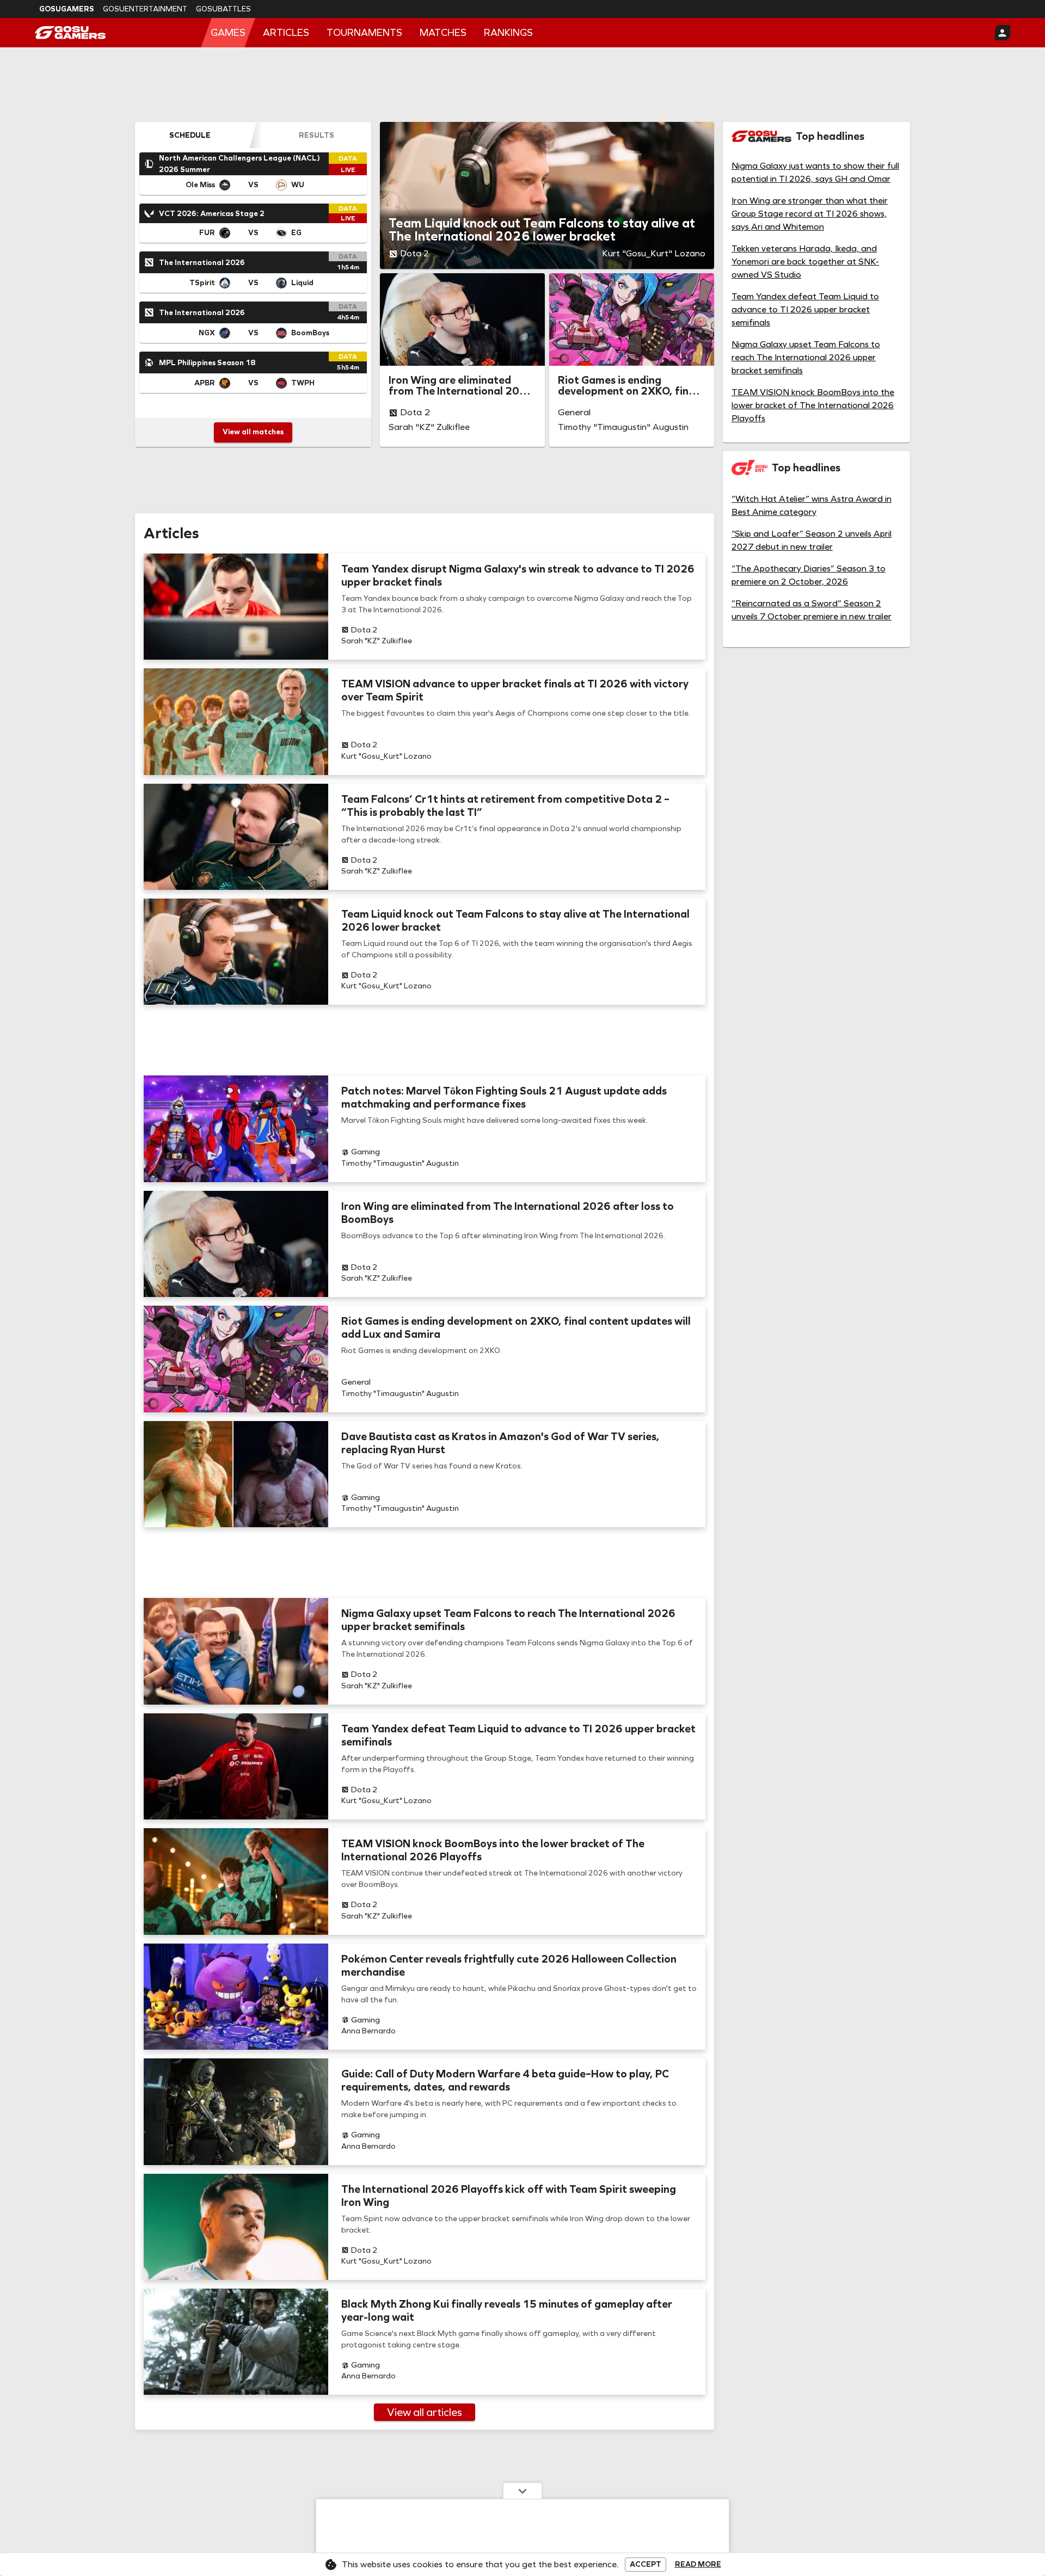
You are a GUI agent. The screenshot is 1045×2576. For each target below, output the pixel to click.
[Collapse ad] (522, 2491)
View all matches (253, 432)
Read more (698, 2565)
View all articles (425, 2412)
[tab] (190, 135)
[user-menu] (1003, 33)
